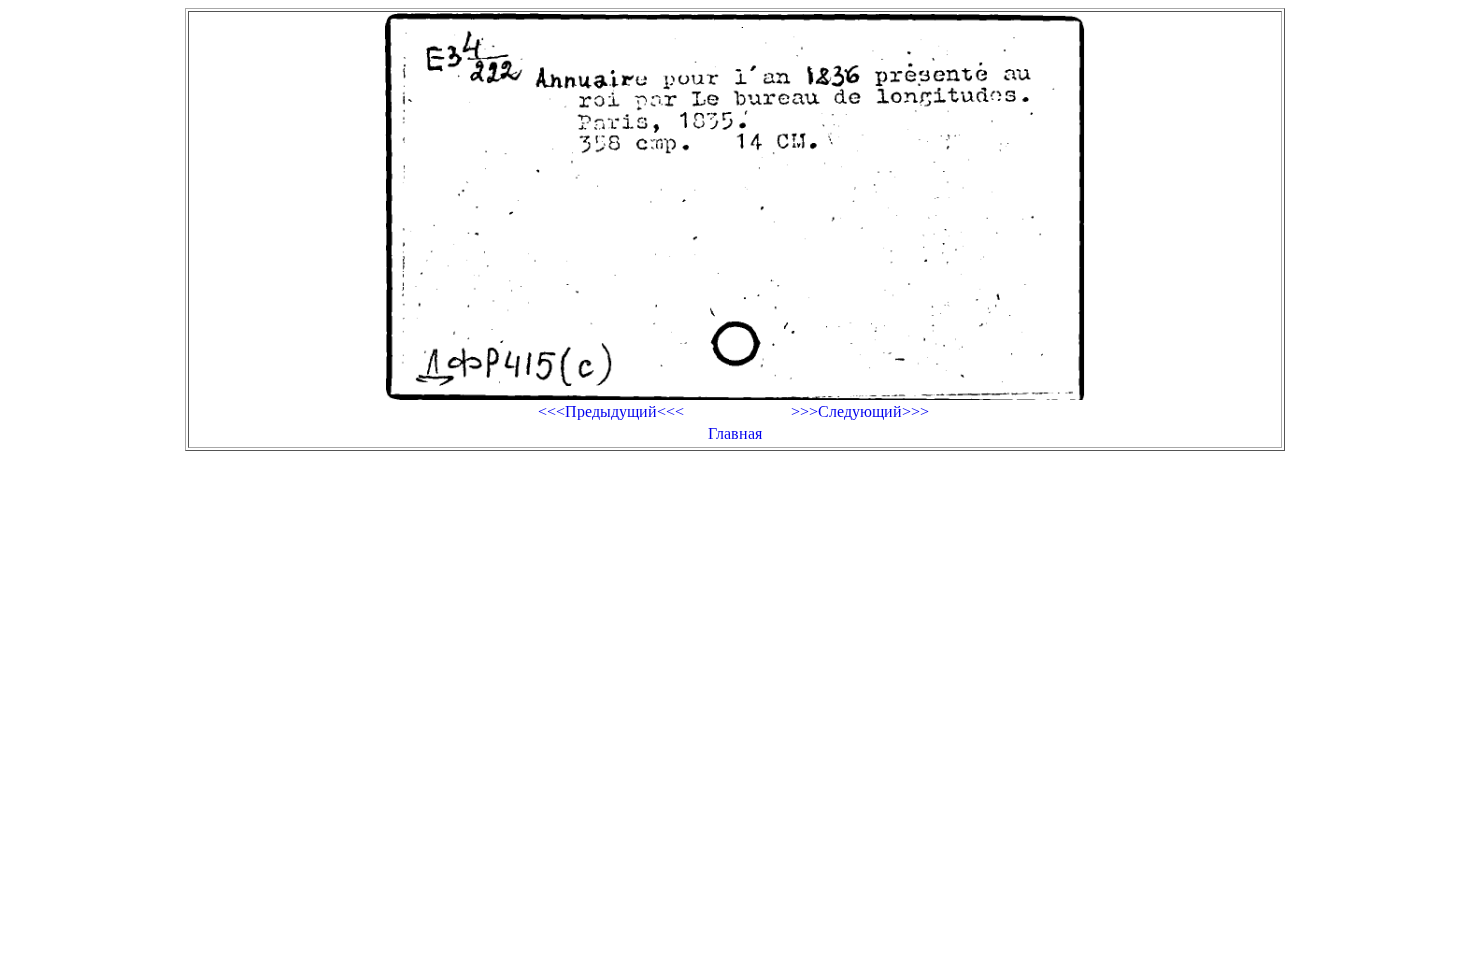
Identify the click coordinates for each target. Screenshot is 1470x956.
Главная (735, 433)
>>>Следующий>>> (860, 411)
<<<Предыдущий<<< (611, 411)
